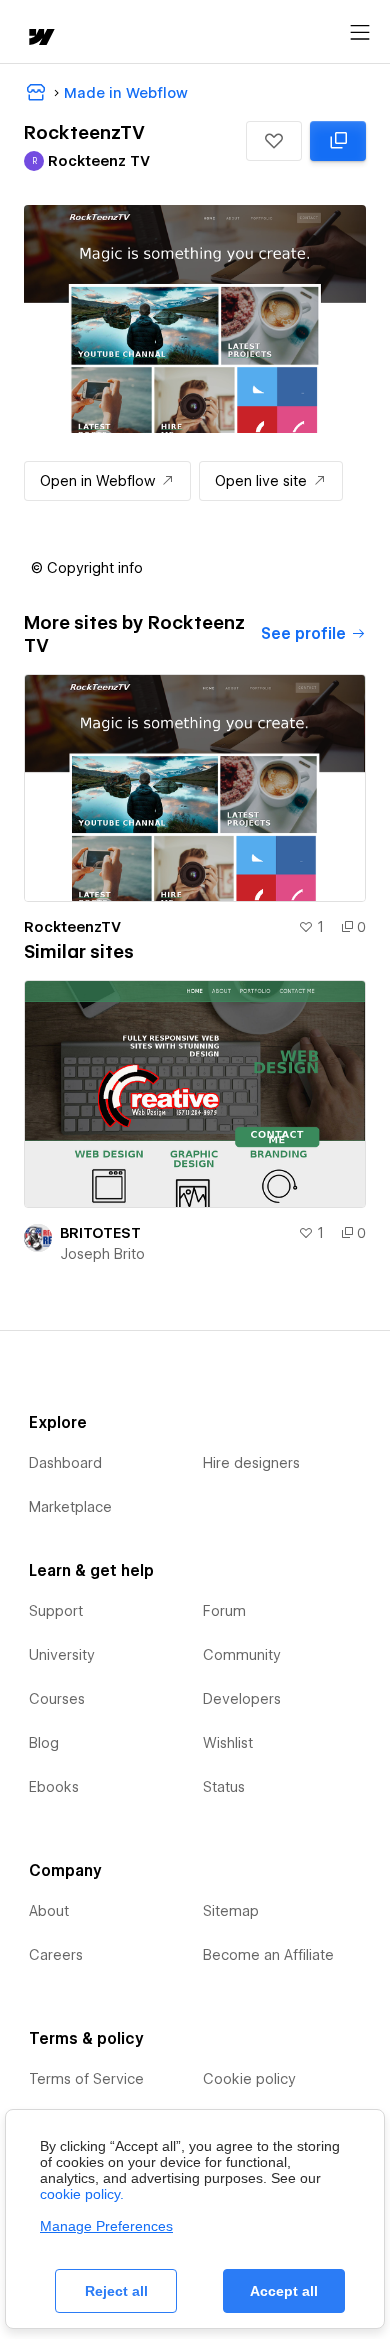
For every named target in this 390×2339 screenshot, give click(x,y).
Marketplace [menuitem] (70, 1507)
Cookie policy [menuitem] (249, 2079)
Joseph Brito (102, 1254)
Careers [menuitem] (56, 1955)
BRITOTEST (100, 1233)
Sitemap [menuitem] (231, 1911)
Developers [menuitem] (242, 1699)
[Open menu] (360, 33)
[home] (40, 38)
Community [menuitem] (242, 1655)
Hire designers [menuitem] (251, 1463)
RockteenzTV (72, 927)
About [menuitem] (49, 1911)
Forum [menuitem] (224, 1611)
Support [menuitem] (56, 1611)
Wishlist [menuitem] (228, 1743)
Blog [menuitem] (44, 1743)
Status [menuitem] (224, 1787)
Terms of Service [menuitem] (86, 2079)
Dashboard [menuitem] (65, 1463)
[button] (274, 141)
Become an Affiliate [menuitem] (268, 1955)
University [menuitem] (62, 1655)
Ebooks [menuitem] (54, 1787)
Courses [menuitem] (57, 1699)
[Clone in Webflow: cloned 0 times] (338, 141)
